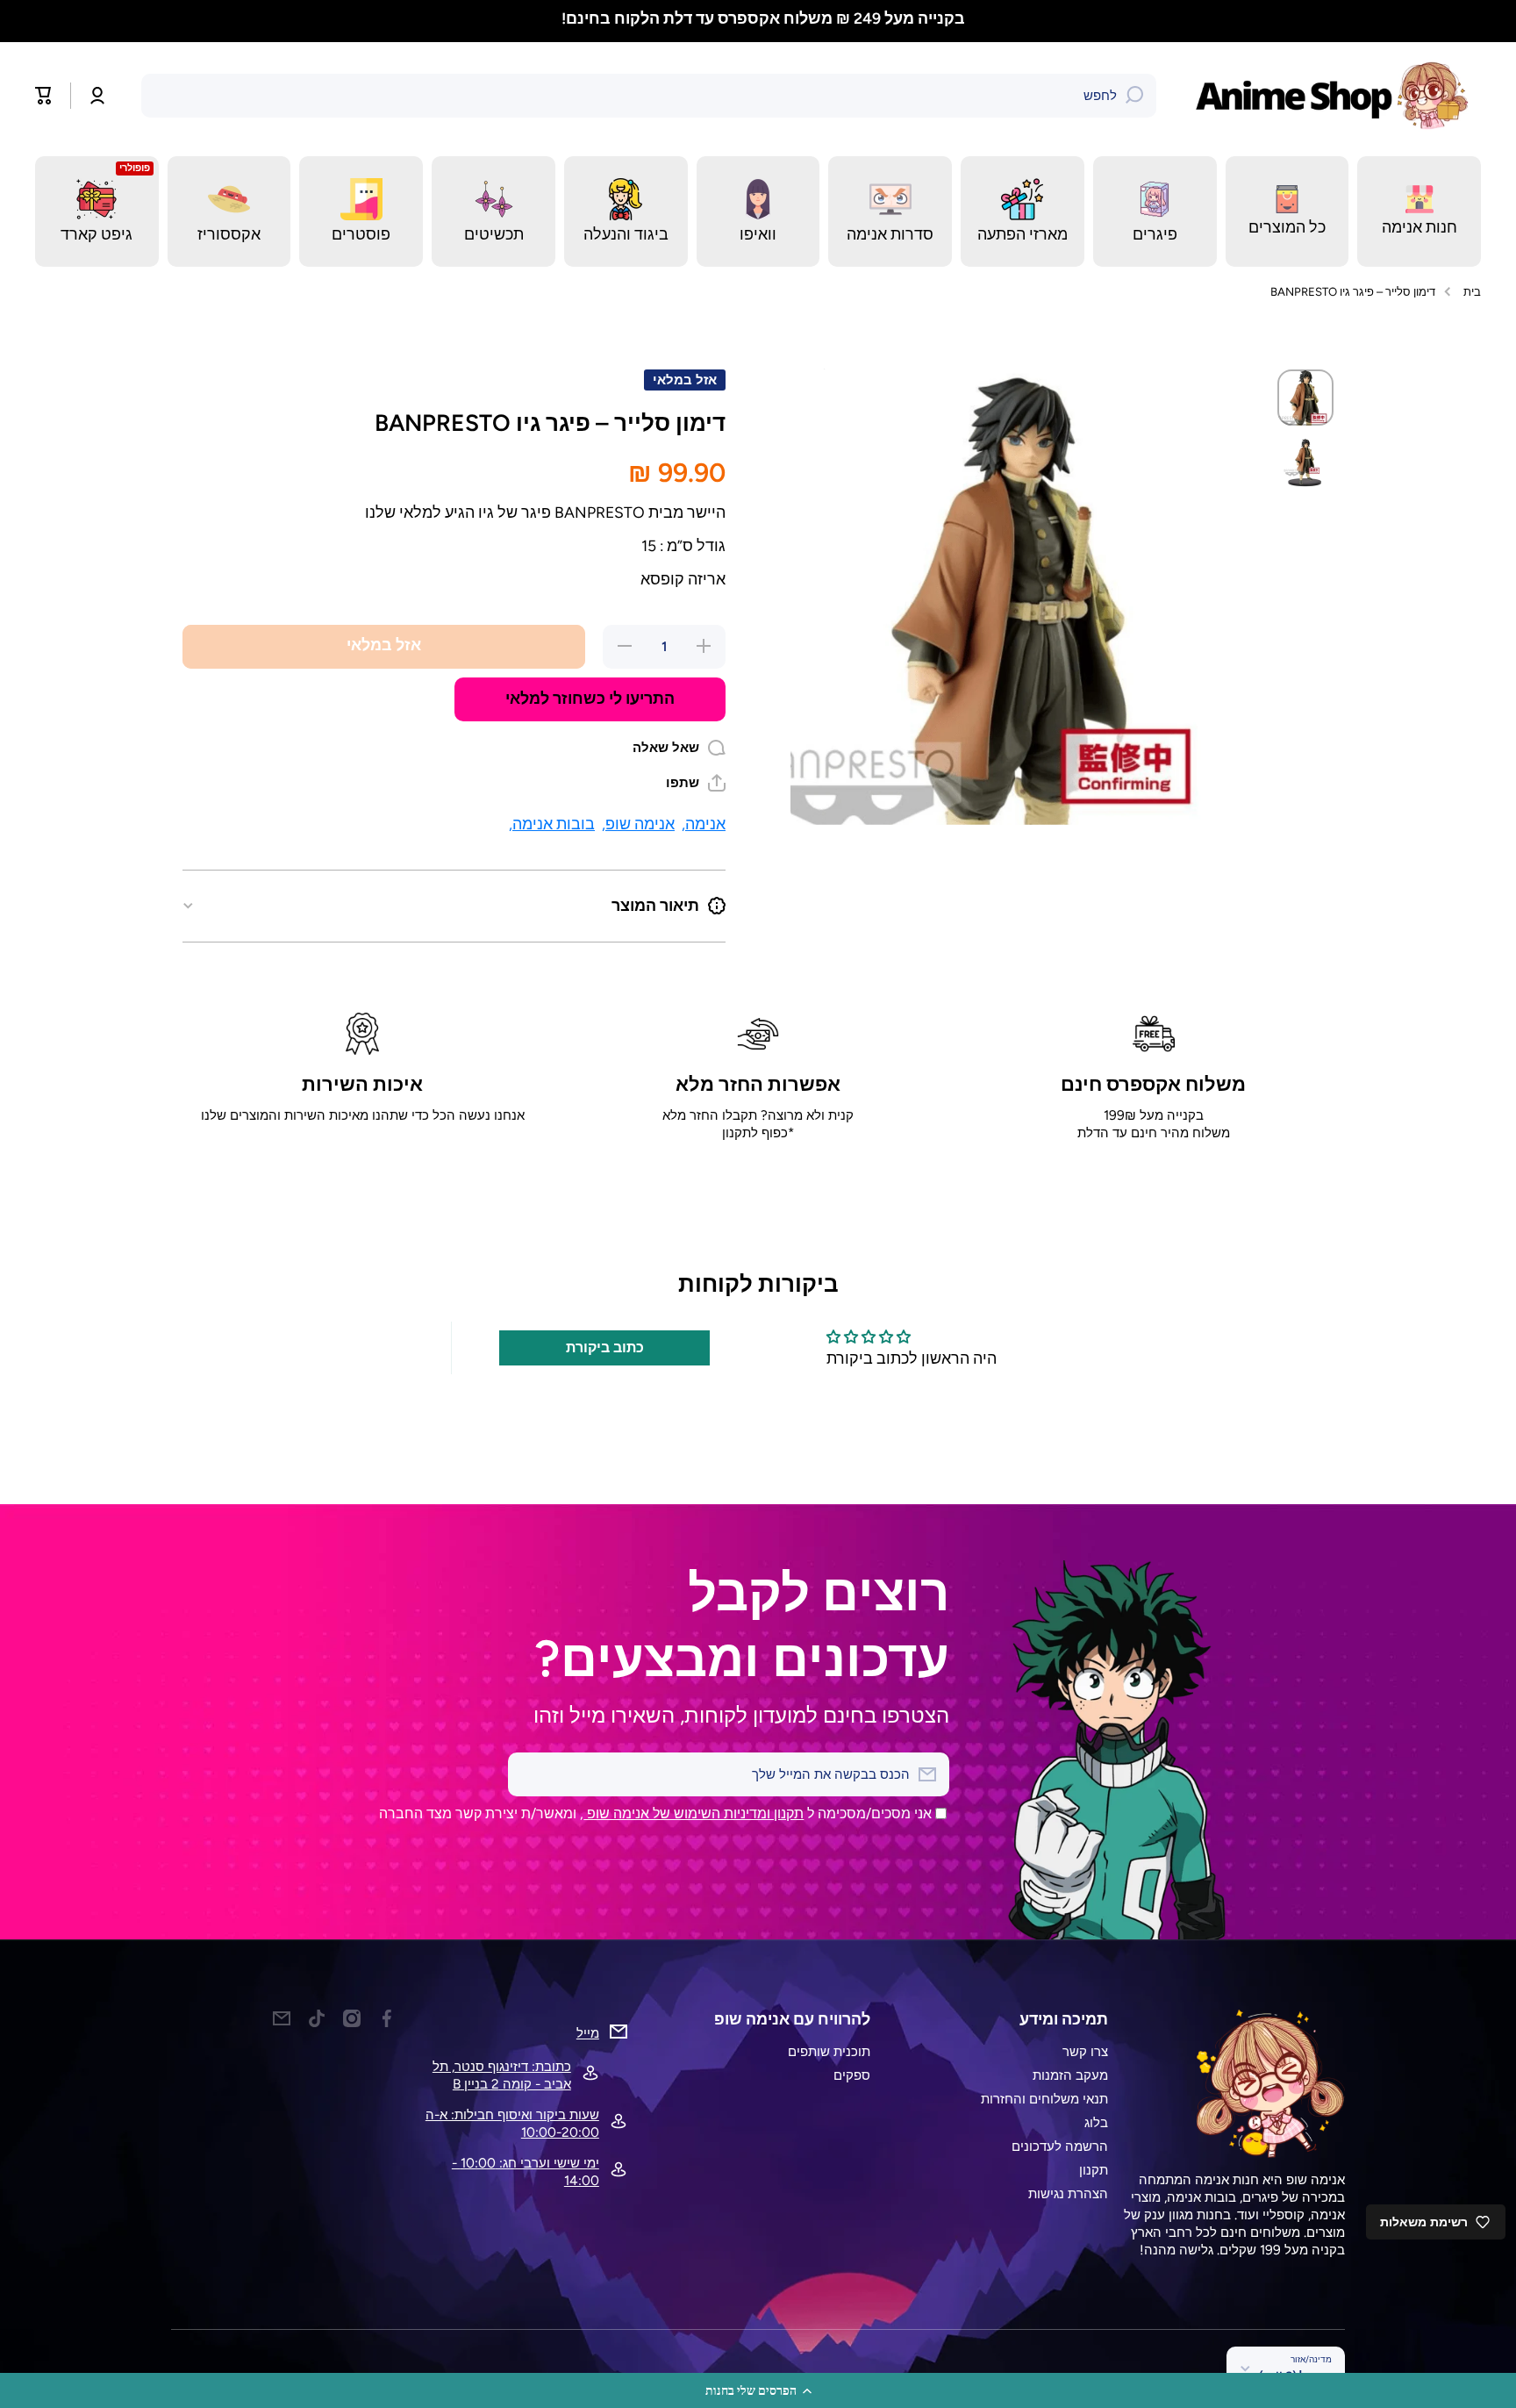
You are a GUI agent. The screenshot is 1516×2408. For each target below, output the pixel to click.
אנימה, (704, 824)
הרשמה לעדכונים (1060, 2146)
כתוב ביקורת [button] (605, 1347)
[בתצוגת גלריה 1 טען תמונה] (1305, 398)
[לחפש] (1134, 96)
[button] (758, 2390)
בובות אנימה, (552, 824)
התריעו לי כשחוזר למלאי (590, 698)
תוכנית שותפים (829, 2051)
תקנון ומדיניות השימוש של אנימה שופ (694, 1813)
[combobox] (649, 96)
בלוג (1096, 2122)
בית (1472, 291)
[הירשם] (530, 1774)
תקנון (1094, 2170)
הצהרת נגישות (1068, 2193)
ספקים (852, 2075)
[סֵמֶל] (1336, 96)
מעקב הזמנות (1070, 2075)
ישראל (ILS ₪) (1295, 2376)
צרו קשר (1085, 2051)
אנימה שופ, (638, 824)
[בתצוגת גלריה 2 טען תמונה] (1305, 462)
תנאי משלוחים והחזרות (1044, 2099)
